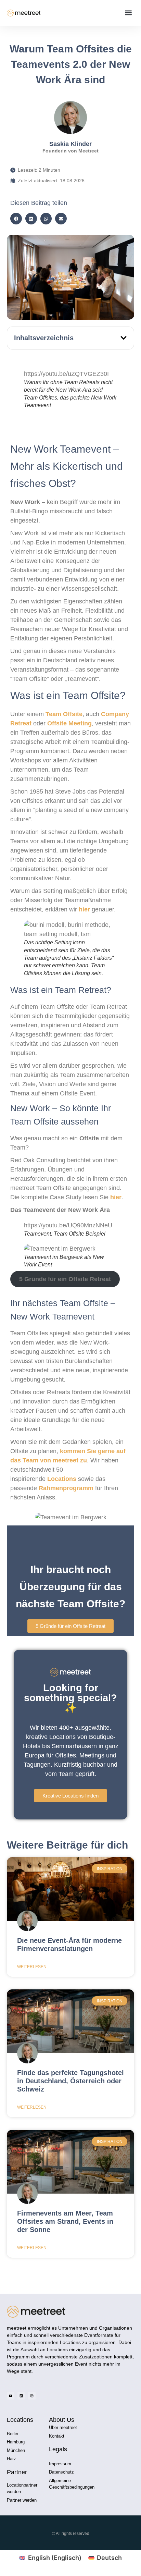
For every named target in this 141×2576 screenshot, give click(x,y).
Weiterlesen (32, 1967)
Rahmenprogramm (66, 1488)
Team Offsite (63, 714)
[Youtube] (11, 2396)
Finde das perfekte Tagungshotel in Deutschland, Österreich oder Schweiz (70, 2081)
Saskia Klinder (70, 144)
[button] (129, 13)
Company (115, 714)
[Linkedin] (21, 2396)
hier (84, 909)
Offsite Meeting (69, 723)
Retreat (21, 723)
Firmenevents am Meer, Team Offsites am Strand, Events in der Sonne (65, 2221)
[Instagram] (32, 2396)
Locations (63, 1479)
